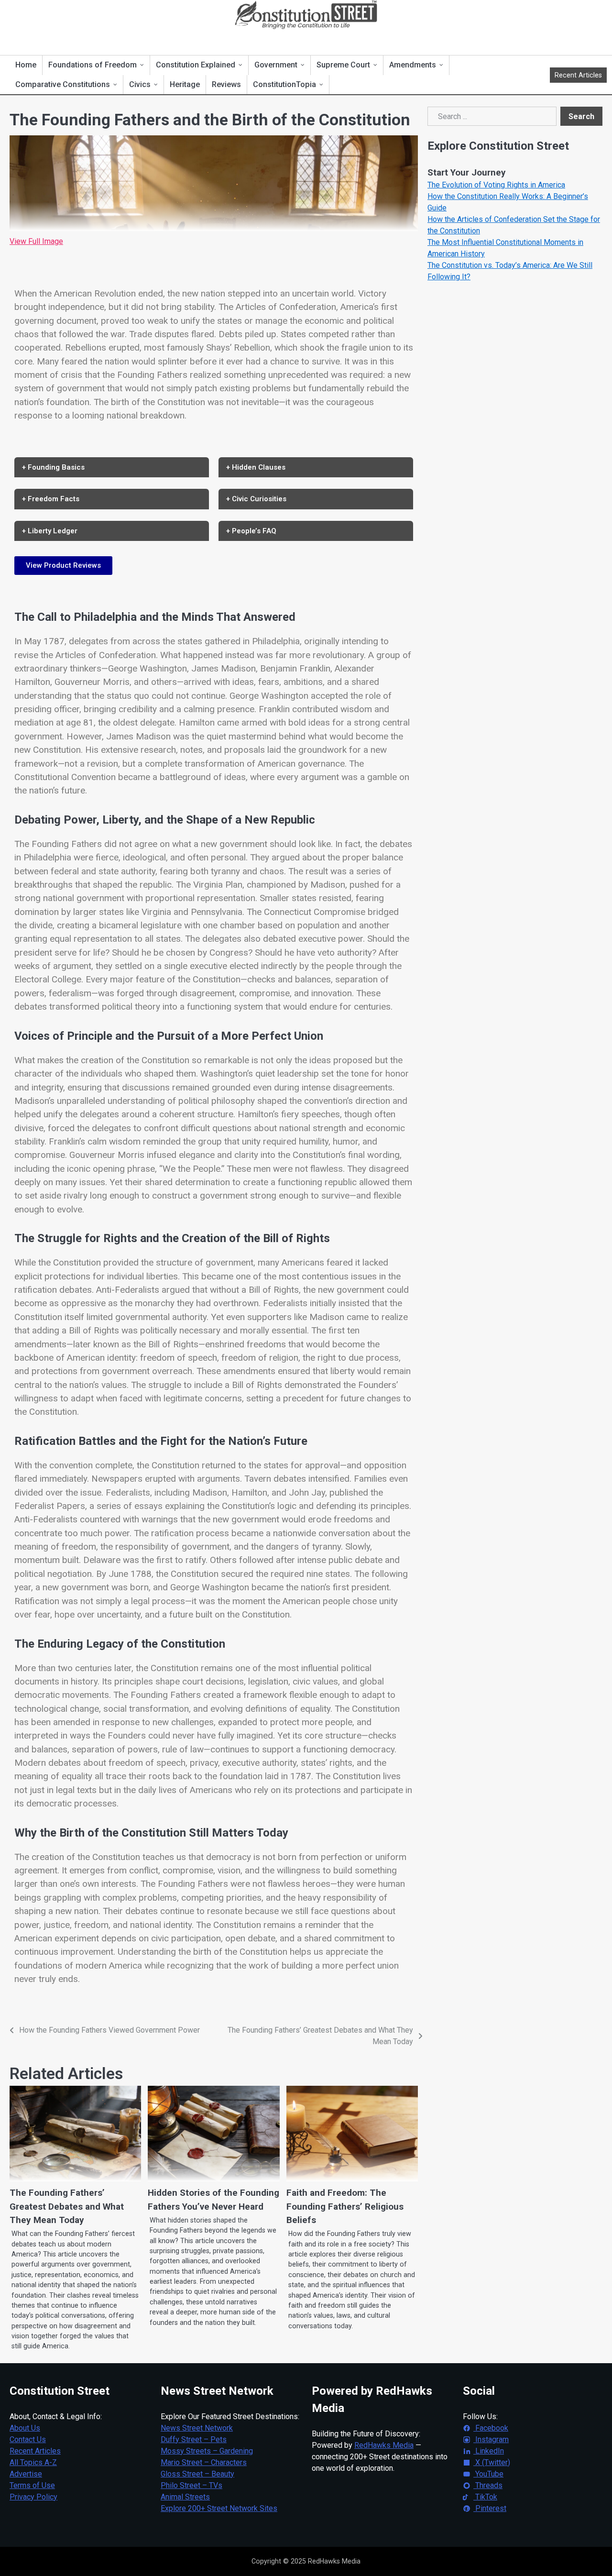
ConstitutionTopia (284, 84)
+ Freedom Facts (51, 499)
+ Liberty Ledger (50, 531)
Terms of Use (32, 2485)
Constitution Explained (196, 65)
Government (276, 65)
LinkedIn (489, 2451)
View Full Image (36, 241)
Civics (140, 84)
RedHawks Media (384, 2445)
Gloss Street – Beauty (197, 2474)
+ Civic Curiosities (256, 499)
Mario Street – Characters (204, 2462)
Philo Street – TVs (191, 2485)
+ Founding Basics (53, 467)
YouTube (488, 2474)
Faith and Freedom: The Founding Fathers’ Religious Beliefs (345, 2206)
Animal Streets (185, 2497)
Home (26, 65)
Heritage (185, 84)
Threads (488, 2485)
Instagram (491, 2439)
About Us (25, 2428)
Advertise (26, 2474)
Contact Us (28, 2439)
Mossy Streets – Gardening (207, 2451)
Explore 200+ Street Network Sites (219, 2508)
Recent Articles (578, 75)
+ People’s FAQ (251, 531)
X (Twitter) (492, 2462)
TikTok (485, 2497)
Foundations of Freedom (93, 65)
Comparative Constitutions (63, 84)
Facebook (491, 2428)
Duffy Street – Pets (194, 2439)
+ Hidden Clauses (256, 467)
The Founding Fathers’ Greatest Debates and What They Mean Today (67, 2206)
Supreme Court (343, 65)
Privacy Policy (33, 2497)
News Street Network (197, 2428)
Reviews (226, 84)
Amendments (413, 65)
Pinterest (490, 2508)
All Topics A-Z (33, 2462)
